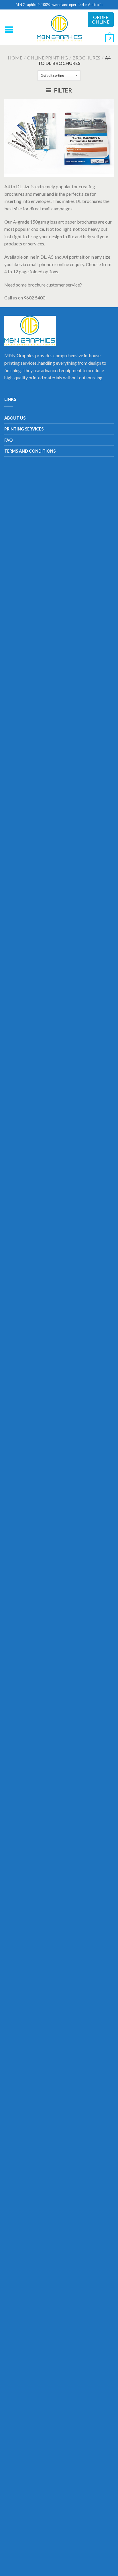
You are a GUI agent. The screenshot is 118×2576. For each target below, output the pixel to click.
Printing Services (24, 429)
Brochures (86, 58)
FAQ (8, 440)
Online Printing (47, 58)
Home (15, 58)
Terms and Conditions (30, 451)
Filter (63, 90)
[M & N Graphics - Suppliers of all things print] (60, 27)
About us (15, 418)
